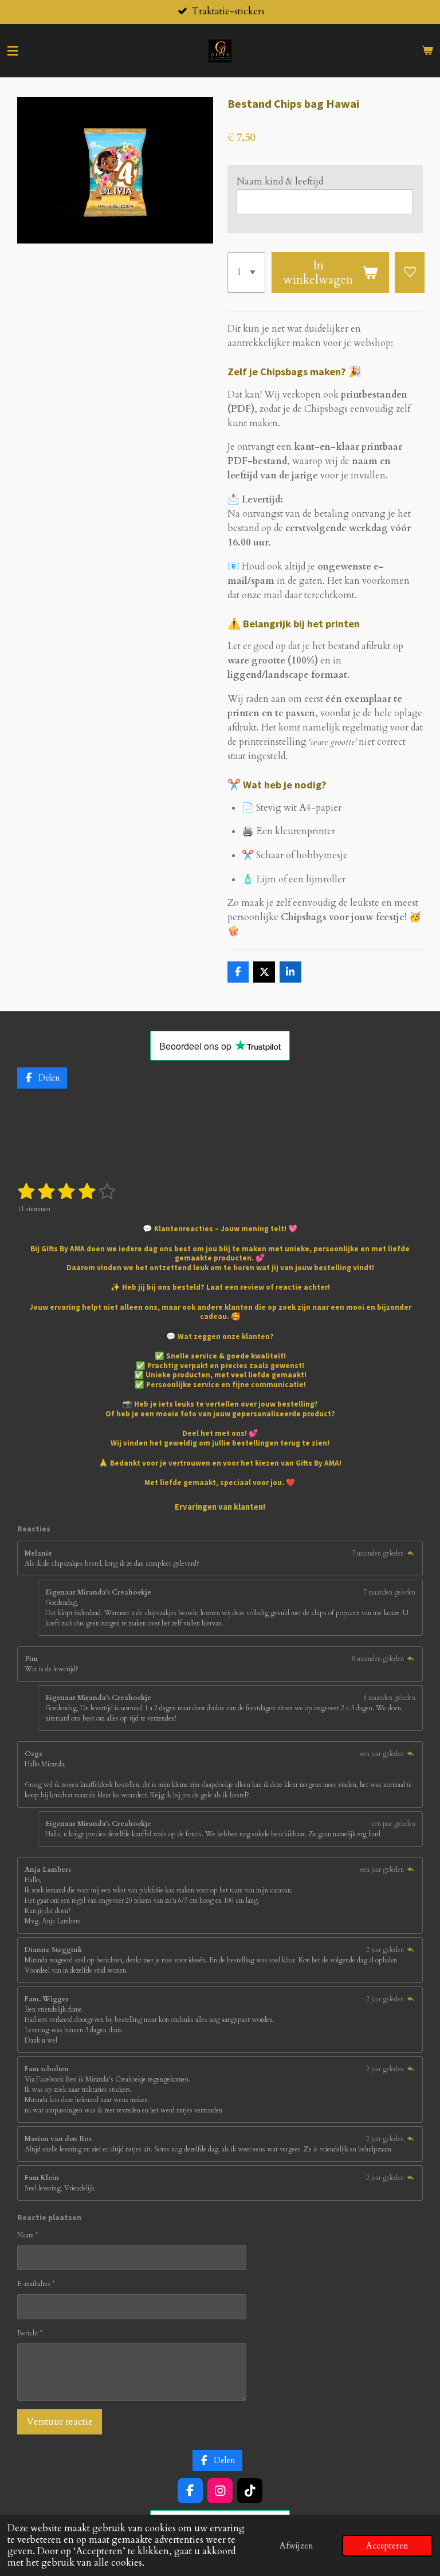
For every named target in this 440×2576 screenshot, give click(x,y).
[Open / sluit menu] (13, 51)
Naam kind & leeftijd (280, 182)
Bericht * (30, 2333)
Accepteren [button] (387, 2546)
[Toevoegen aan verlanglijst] (410, 272)
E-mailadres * (36, 2284)
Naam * (27, 2235)
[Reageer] (410, 1553)
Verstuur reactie (60, 2422)
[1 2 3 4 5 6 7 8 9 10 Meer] (247, 272)
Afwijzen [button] (296, 2546)
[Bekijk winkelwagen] (427, 51)
